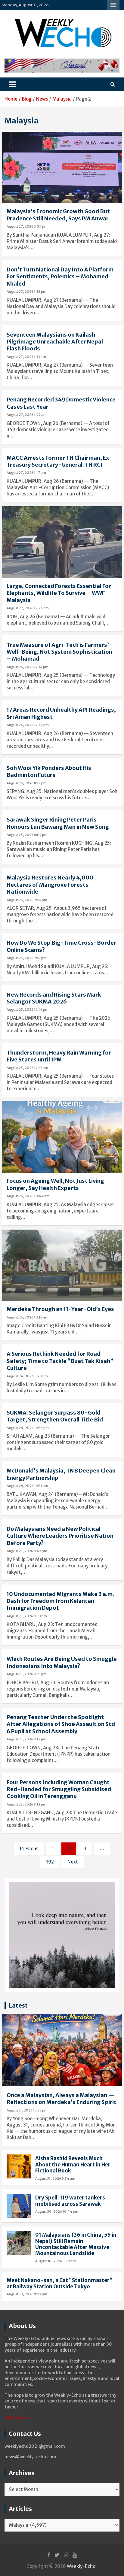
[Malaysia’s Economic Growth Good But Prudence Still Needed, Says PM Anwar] (62, 168)
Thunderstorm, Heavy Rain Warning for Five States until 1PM (59, 1056)
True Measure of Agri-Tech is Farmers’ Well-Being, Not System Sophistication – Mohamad (59, 652)
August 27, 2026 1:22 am (27, 415)
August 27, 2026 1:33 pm (26, 357)
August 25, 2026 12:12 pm (27, 1068)
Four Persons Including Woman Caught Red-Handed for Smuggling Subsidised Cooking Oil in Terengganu (59, 1789)
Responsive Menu (113, 5)
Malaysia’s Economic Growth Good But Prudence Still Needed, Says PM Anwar (58, 215)
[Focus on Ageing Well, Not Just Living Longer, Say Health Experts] (62, 1137)
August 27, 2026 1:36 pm (26, 292)
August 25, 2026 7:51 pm (27, 958)
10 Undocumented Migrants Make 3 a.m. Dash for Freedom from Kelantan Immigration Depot (60, 1601)
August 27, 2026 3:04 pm (27, 226)
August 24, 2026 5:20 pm (27, 1376)
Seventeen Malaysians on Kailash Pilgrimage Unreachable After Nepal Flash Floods (55, 342)
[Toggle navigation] (12, 84)
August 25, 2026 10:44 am (28, 1196)
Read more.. (17, 2417)
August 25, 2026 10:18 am (28, 1317)
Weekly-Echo (81, 2566)
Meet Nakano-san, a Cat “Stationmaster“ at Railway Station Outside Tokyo (60, 2283)
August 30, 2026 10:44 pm (57, 2211)
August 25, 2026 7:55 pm (27, 900)
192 (50, 1862)
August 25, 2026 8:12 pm (27, 783)
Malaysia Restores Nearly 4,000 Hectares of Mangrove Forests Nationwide (50, 885)
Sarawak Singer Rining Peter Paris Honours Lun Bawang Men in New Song (58, 823)
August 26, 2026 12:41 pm (28, 667)
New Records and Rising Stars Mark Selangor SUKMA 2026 (54, 998)
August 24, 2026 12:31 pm (27, 1486)
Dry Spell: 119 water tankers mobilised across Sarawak (70, 2201)
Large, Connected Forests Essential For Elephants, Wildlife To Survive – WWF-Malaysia (59, 593)
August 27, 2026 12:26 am (28, 608)
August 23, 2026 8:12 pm (26, 1804)
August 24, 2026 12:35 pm (28, 1428)
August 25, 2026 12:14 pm (28, 1010)
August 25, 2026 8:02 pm (27, 835)
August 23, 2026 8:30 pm (27, 1616)
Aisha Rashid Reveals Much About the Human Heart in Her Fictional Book (73, 2164)
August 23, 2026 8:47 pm (27, 1551)
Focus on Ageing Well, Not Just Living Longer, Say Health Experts (55, 1184)
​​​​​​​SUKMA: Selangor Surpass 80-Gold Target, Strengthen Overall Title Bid (55, 1416)
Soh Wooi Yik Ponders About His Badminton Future (49, 771)
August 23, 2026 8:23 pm (27, 1674)
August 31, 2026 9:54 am (55, 2178)
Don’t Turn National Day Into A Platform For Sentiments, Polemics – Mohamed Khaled (60, 277)
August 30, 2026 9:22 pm (27, 2294)
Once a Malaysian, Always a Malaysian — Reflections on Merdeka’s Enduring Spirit (62, 2099)
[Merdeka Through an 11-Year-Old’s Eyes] (62, 1265)
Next (73, 1862)
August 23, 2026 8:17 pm (26, 1739)
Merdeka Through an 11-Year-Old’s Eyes (60, 1309)
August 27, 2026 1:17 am (26, 473)
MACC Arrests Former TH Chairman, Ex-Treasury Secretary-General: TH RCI (59, 461)
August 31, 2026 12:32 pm (27, 2110)
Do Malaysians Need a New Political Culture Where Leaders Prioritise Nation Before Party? (60, 1536)
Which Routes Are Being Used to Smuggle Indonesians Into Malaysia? (62, 1662)
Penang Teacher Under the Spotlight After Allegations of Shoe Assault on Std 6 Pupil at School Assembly (61, 1724)
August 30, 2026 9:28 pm (56, 2261)
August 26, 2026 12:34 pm (28, 725)
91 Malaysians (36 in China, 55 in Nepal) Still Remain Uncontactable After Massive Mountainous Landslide (76, 2244)
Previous (29, 1849)
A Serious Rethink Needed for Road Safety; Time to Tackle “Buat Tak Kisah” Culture (60, 1361)
